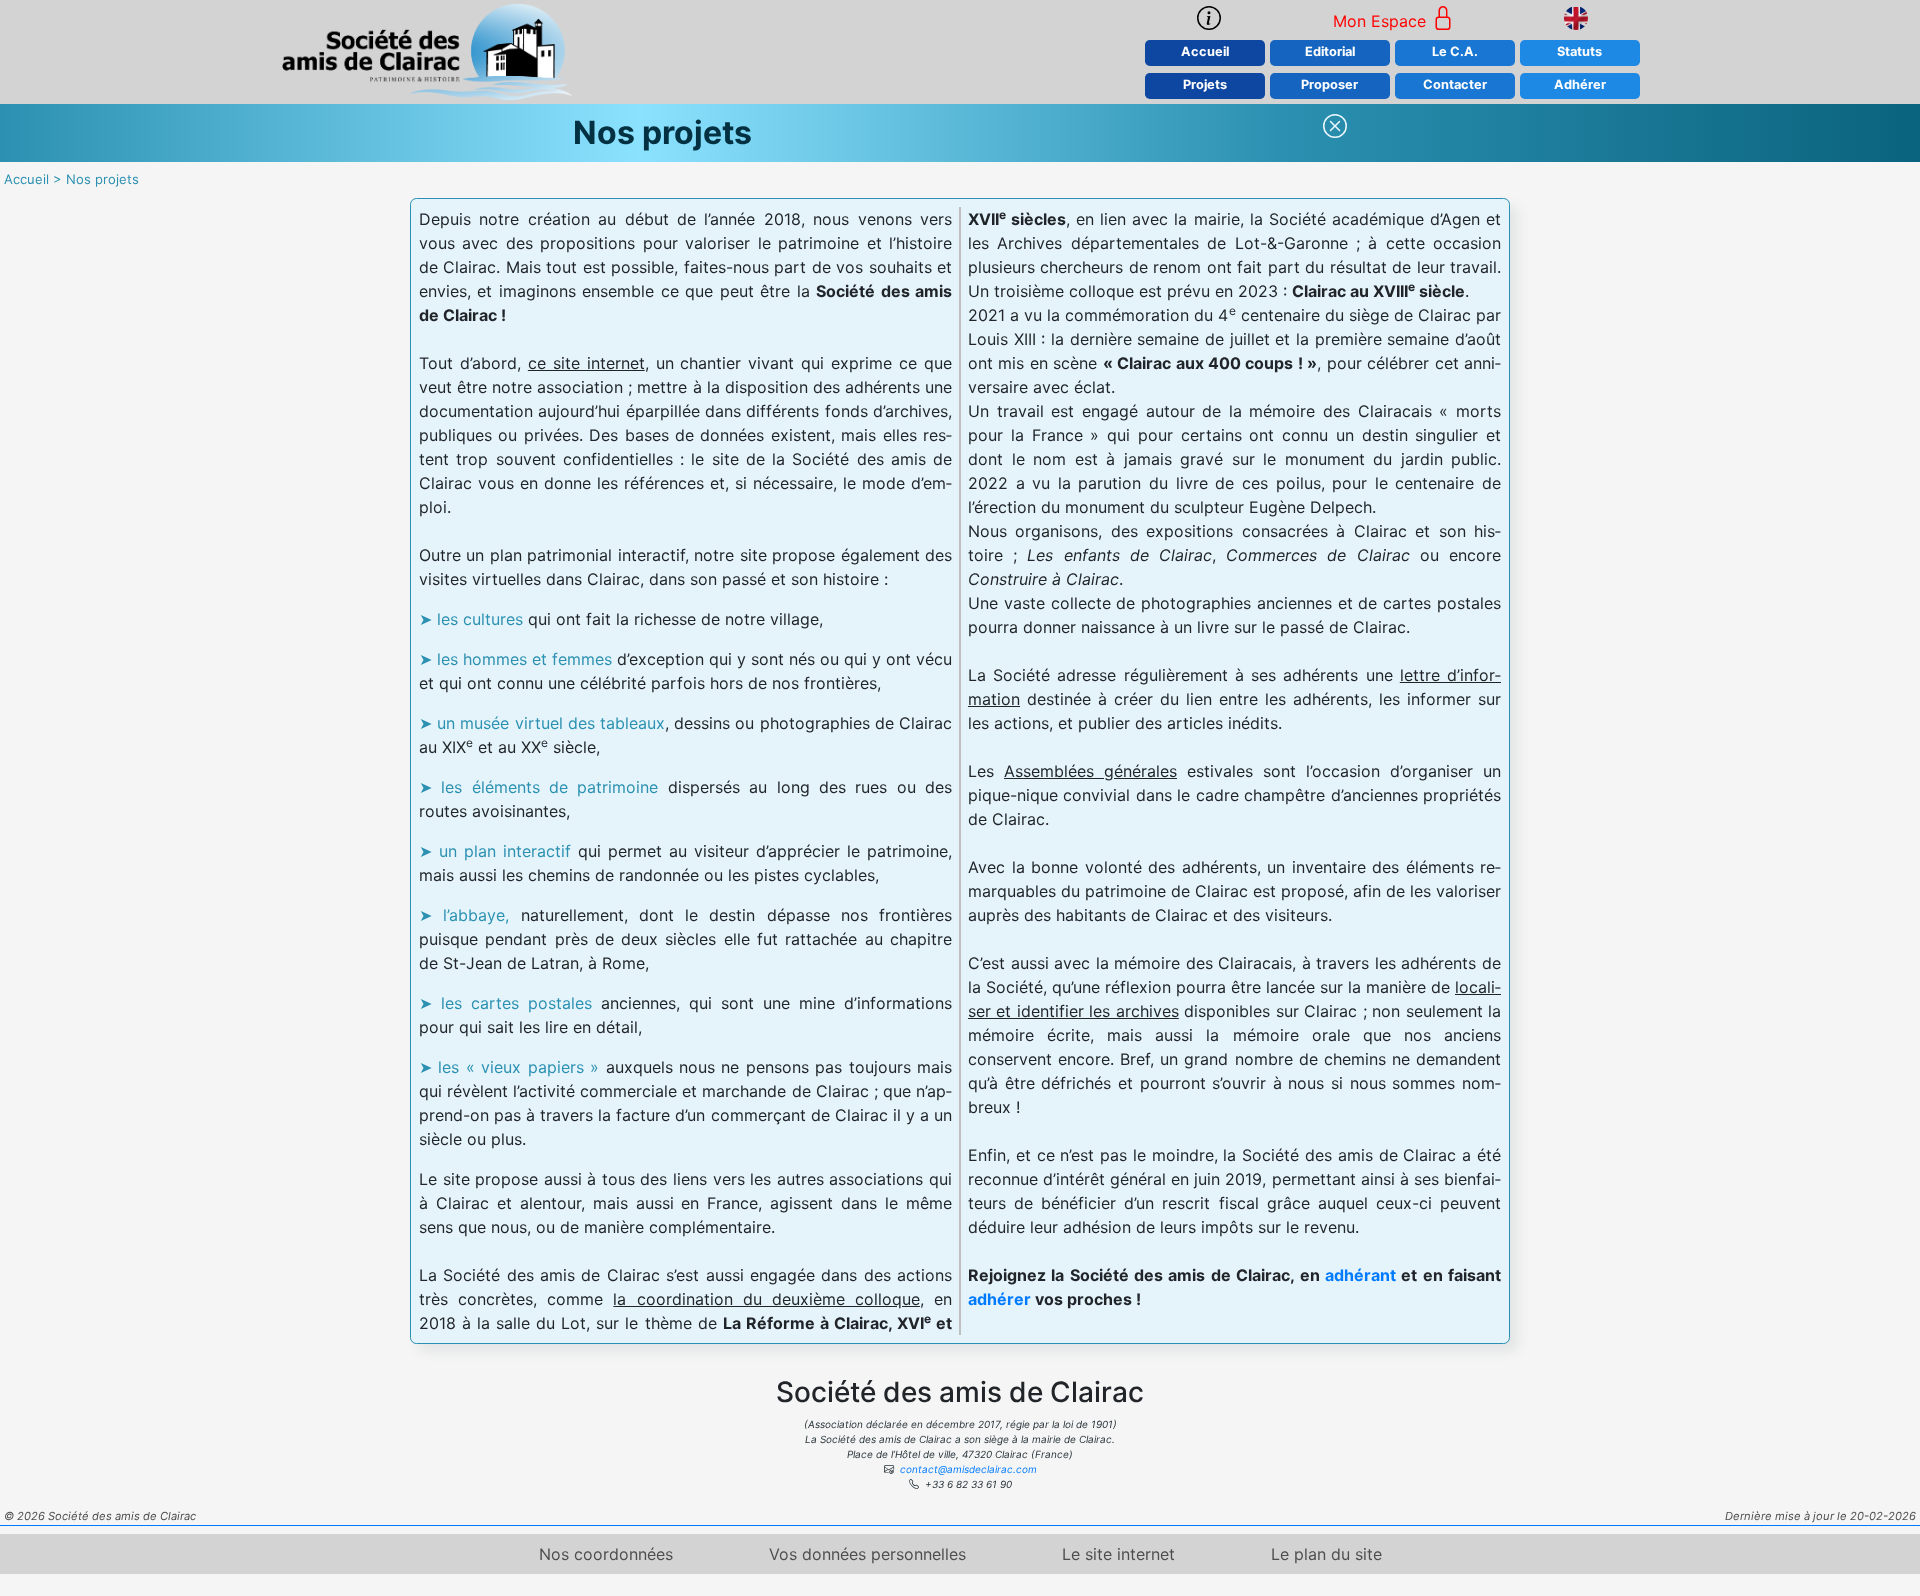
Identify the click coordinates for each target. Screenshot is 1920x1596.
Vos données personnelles (867, 1554)
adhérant (1360, 1275)
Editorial (1330, 51)
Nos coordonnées (606, 1554)
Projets (1205, 84)
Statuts (1579, 51)
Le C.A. (1455, 51)
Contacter (1455, 84)
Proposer (1329, 84)
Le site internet (1118, 1554)
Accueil (1205, 51)
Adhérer (1580, 84)
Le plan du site (1326, 1554)
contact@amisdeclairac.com (968, 1469)
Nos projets (102, 179)
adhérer (999, 1299)
